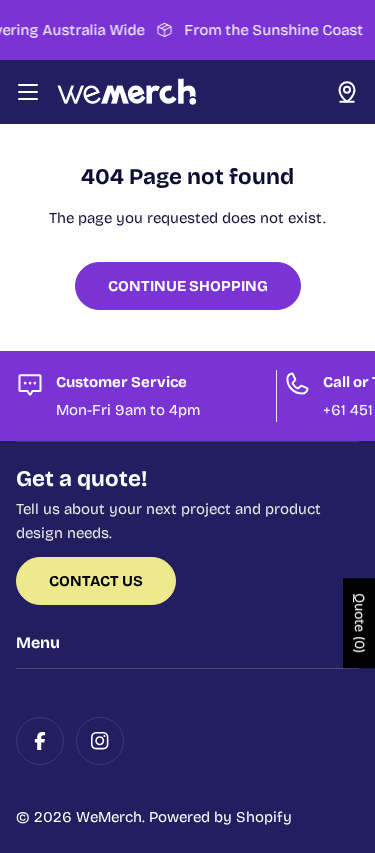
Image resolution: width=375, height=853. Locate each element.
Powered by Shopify (220, 817)
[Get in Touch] (347, 92)
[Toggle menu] (28, 92)
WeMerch (109, 817)
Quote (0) (359, 624)
